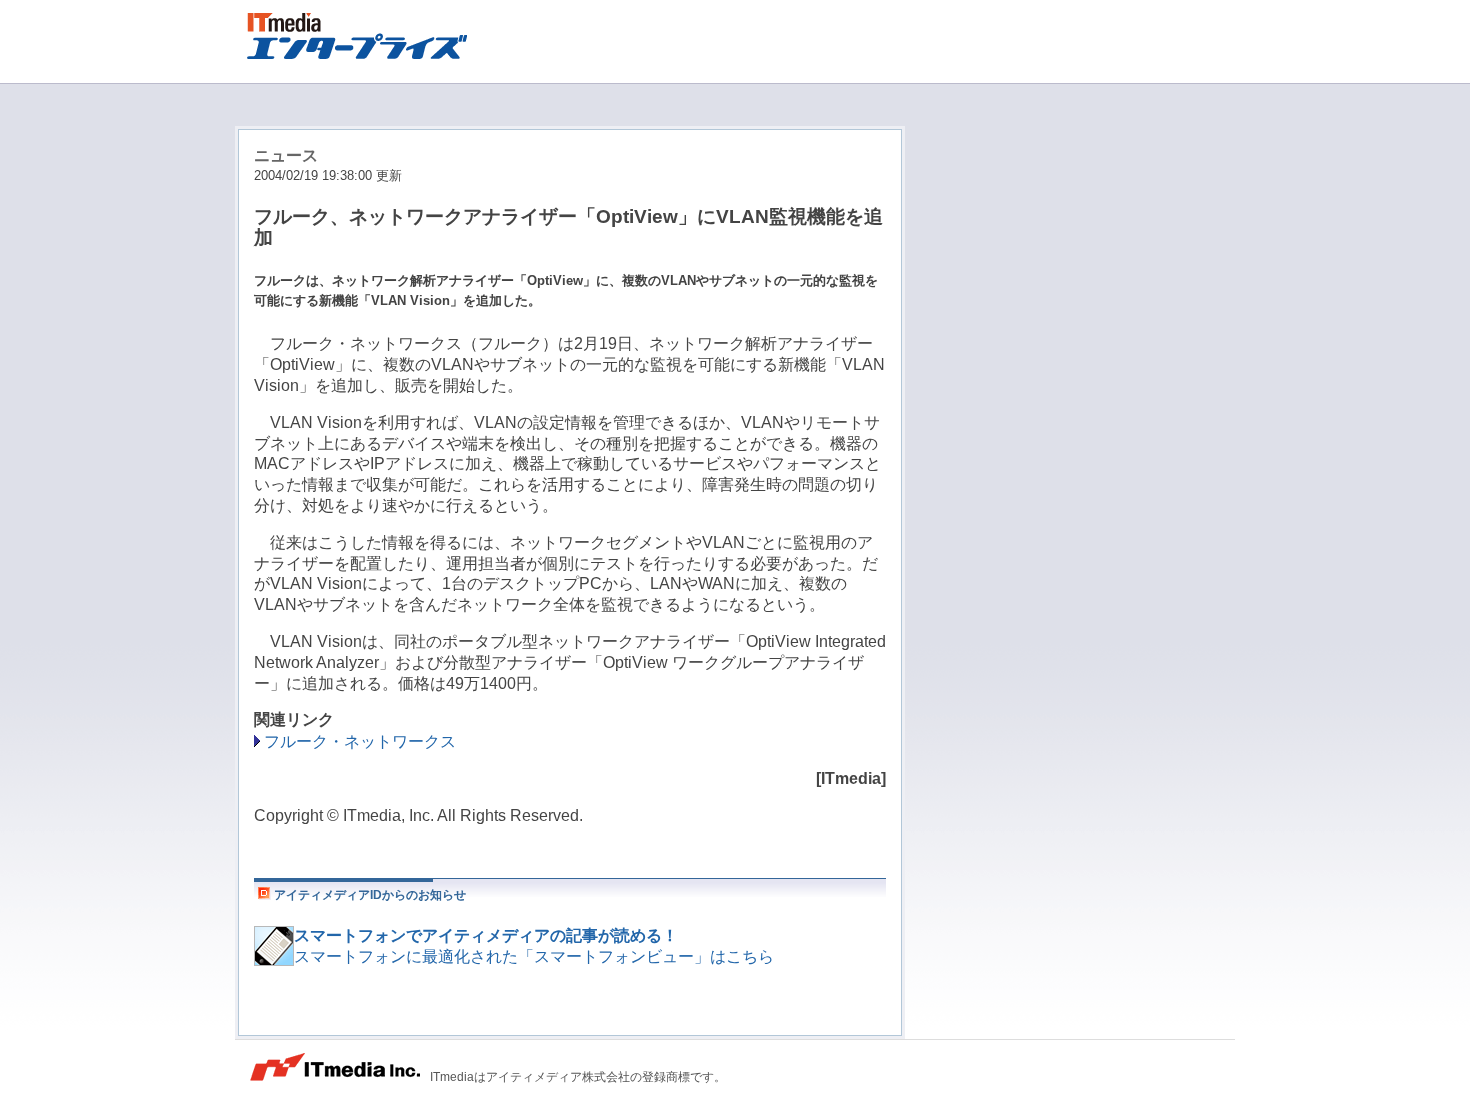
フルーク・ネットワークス (360, 741)
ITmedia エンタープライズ (366, 33)
